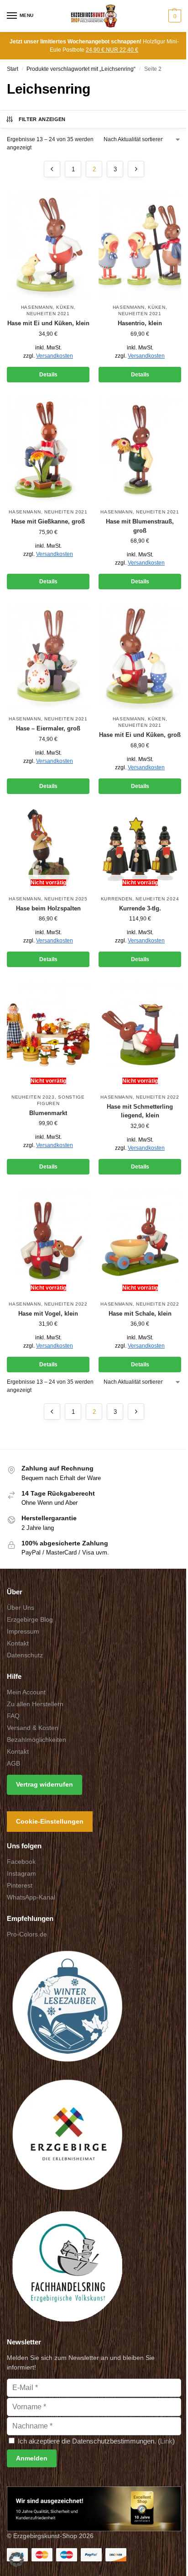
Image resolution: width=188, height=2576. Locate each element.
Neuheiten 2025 (66, 899)
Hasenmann (37, 307)
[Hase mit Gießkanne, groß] (48, 450)
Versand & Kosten (33, 1728)
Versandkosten (55, 356)
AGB (13, 1763)
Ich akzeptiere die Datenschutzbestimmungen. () (95, 2441)
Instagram (21, 1873)
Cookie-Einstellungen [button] (50, 1821)
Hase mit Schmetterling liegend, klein (140, 1111)
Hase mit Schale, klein (140, 1314)
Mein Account (26, 1692)
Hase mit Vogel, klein (48, 1314)
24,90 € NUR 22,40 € (112, 50)
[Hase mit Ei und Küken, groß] (140, 657)
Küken (65, 307)
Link (166, 2441)
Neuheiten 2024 (157, 899)
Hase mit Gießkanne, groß (48, 521)
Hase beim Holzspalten (48, 908)
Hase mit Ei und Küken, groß (140, 735)
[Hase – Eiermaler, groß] (48, 657)
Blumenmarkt (48, 1113)
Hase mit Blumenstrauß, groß (140, 526)
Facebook (21, 1862)
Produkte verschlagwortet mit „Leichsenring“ (81, 69)
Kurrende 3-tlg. (140, 908)
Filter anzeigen (42, 119)
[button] (174, 16)
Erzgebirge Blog (30, 1619)
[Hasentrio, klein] (140, 245)
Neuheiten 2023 (33, 1097)
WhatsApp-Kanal (31, 1897)
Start (13, 69)
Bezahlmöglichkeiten (37, 1740)
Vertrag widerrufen (44, 1784)
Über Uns (21, 1608)
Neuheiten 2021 (48, 314)
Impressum (23, 1631)
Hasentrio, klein (140, 323)
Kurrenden (117, 899)
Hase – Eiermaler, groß (48, 728)
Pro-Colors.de (27, 1934)
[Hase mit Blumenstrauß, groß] (140, 450)
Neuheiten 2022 (158, 1097)
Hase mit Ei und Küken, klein (48, 323)
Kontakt (18, 1643)
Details (48, 375)
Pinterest (20, 1885)
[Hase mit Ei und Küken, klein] (48, 245)
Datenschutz (25, 1655)
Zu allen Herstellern (35, 1704)
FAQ (13, 1716)
